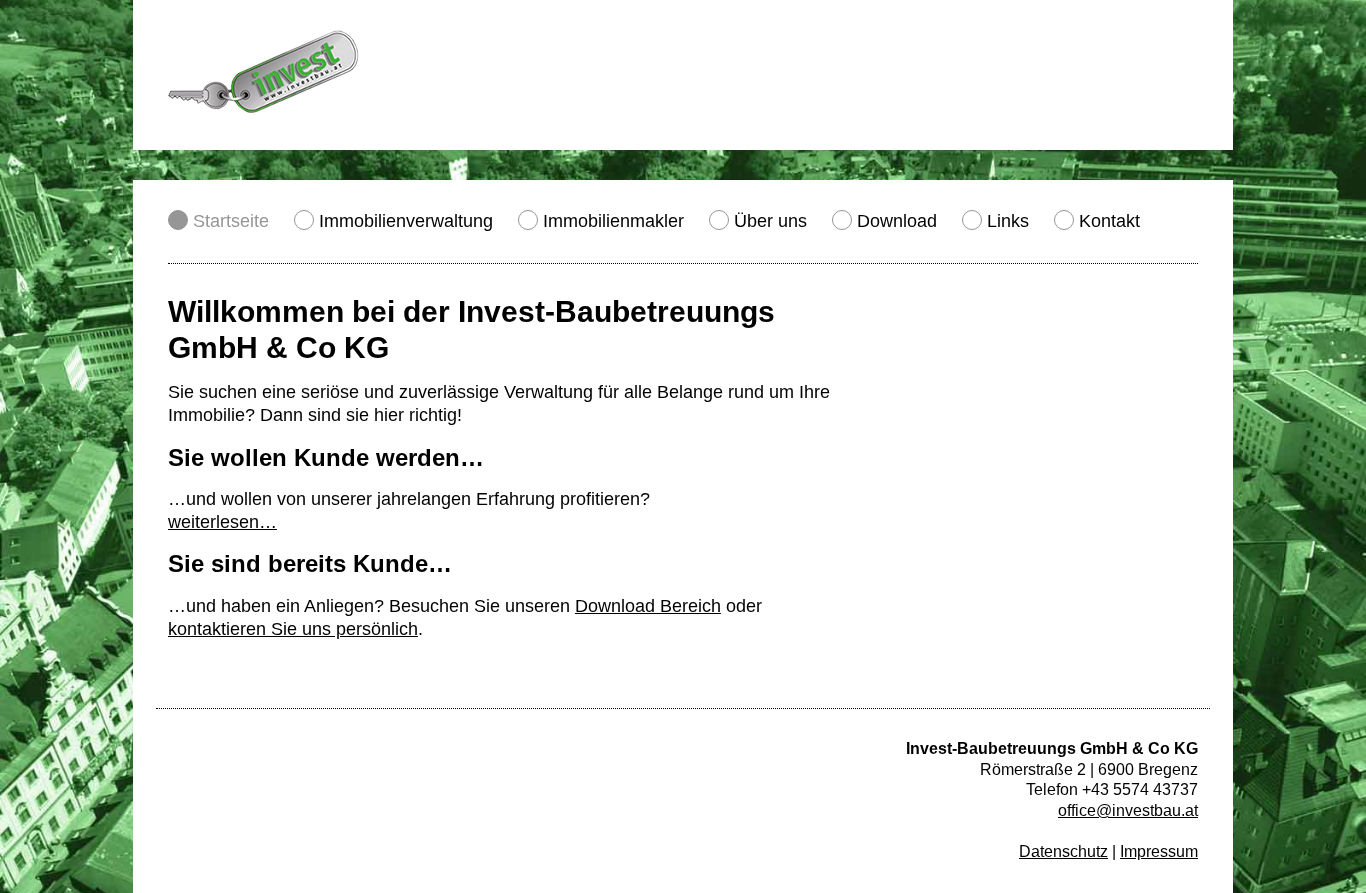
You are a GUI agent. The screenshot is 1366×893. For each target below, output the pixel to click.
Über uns (770, 221)
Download (897, 221)
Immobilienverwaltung (406, 221)
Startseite (231, 221)
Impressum (1159, 851)
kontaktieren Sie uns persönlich (293, 629)
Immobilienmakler (613, 221)
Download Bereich (648, 606)
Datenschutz (1063, 851)
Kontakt (1109, 221)
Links (1008, 221)
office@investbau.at (1128, 810)
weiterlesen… (222, 522)
